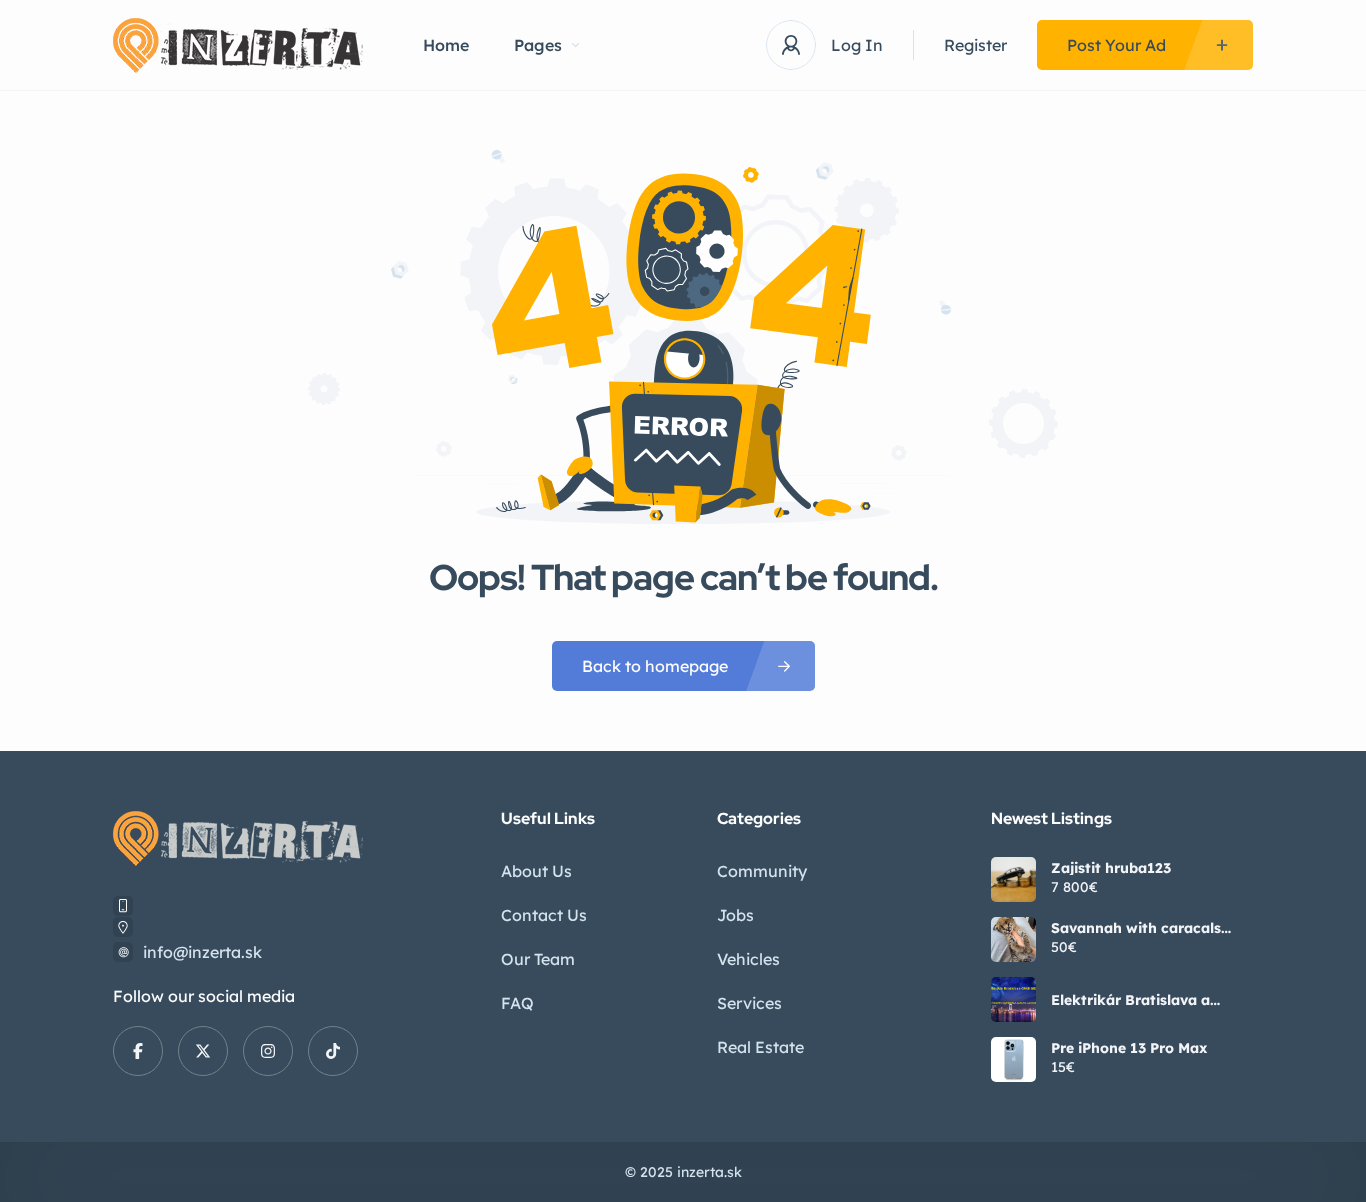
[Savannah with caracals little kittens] (1013, 939)
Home (446, 45)
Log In (857, 45)
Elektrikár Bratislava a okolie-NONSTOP (1130, 1000)
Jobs (735, 915)
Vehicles (748, 959)
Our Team (538, 959)
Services (749, 1003)
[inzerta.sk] (238, 45)
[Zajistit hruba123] (1013, 879)
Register (975, 45)
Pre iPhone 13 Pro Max (1129, 1048)
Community (762, 871)
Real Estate (760, 1047)
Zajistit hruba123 (1111, 868)
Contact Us (544, 915)
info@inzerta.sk (202, 952)
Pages (538, 45)
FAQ (517, 1003)
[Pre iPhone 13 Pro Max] (1013, 1059)
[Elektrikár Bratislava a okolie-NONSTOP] (1013, 999)
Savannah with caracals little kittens (1136, 928)
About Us (536, 871)
